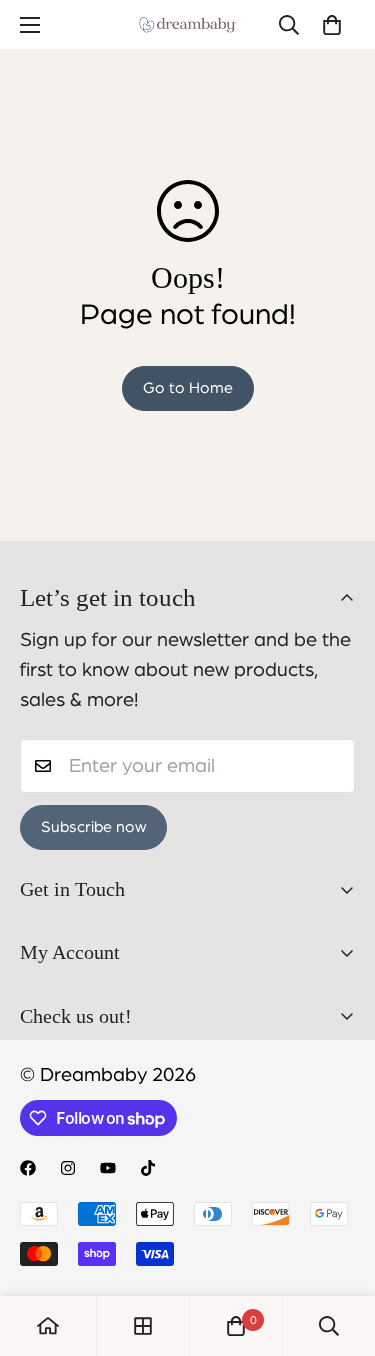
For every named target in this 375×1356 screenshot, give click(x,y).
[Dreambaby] (188, 24)
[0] (332, 25)
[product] (48, 1326)
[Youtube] (108, 1168)
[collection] (143, 1326)
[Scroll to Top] (339, 1250)
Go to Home (188, 388)
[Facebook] (28, 1168)
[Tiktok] (148, 1168)
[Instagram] (68, 1168)
